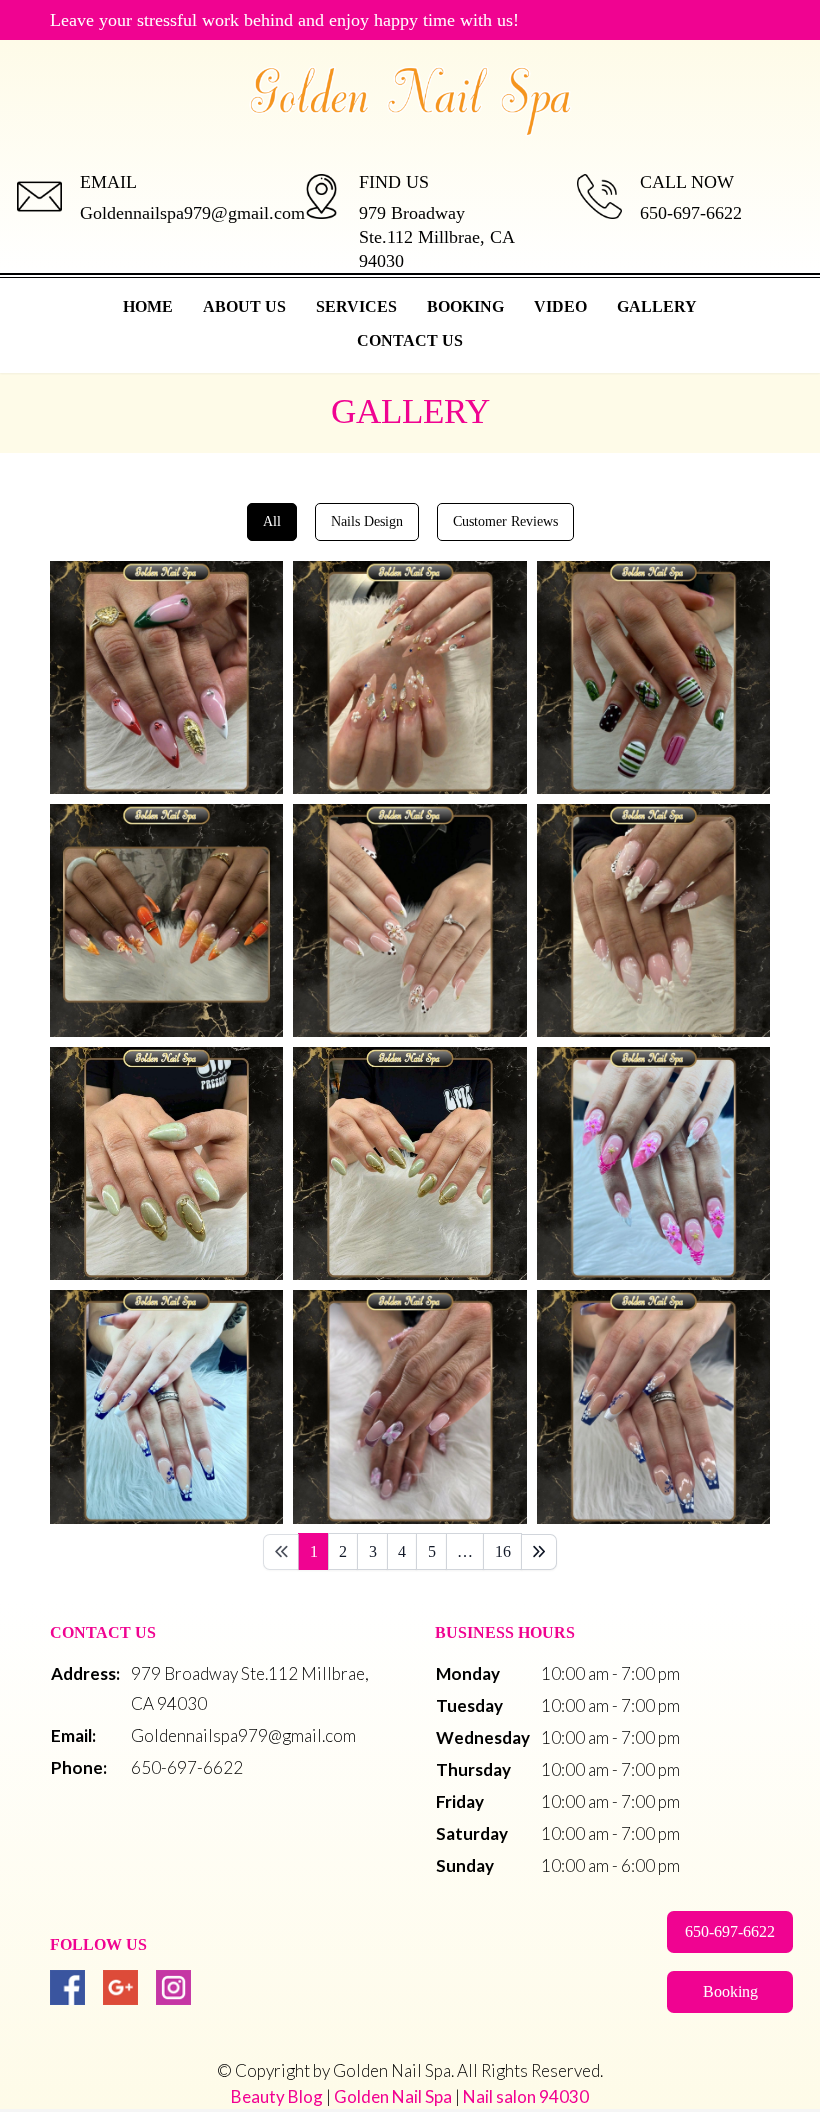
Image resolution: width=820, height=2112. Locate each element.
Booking (465, 306)
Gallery (657, 306)
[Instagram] (173, 1987)
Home (148, 306)
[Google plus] (120, 1987)
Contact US (410, 340)
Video (560, 306)
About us (244, 306)
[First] (281, 1552)
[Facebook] (67, 1987)
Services (356, 306)
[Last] (539, 1552)
